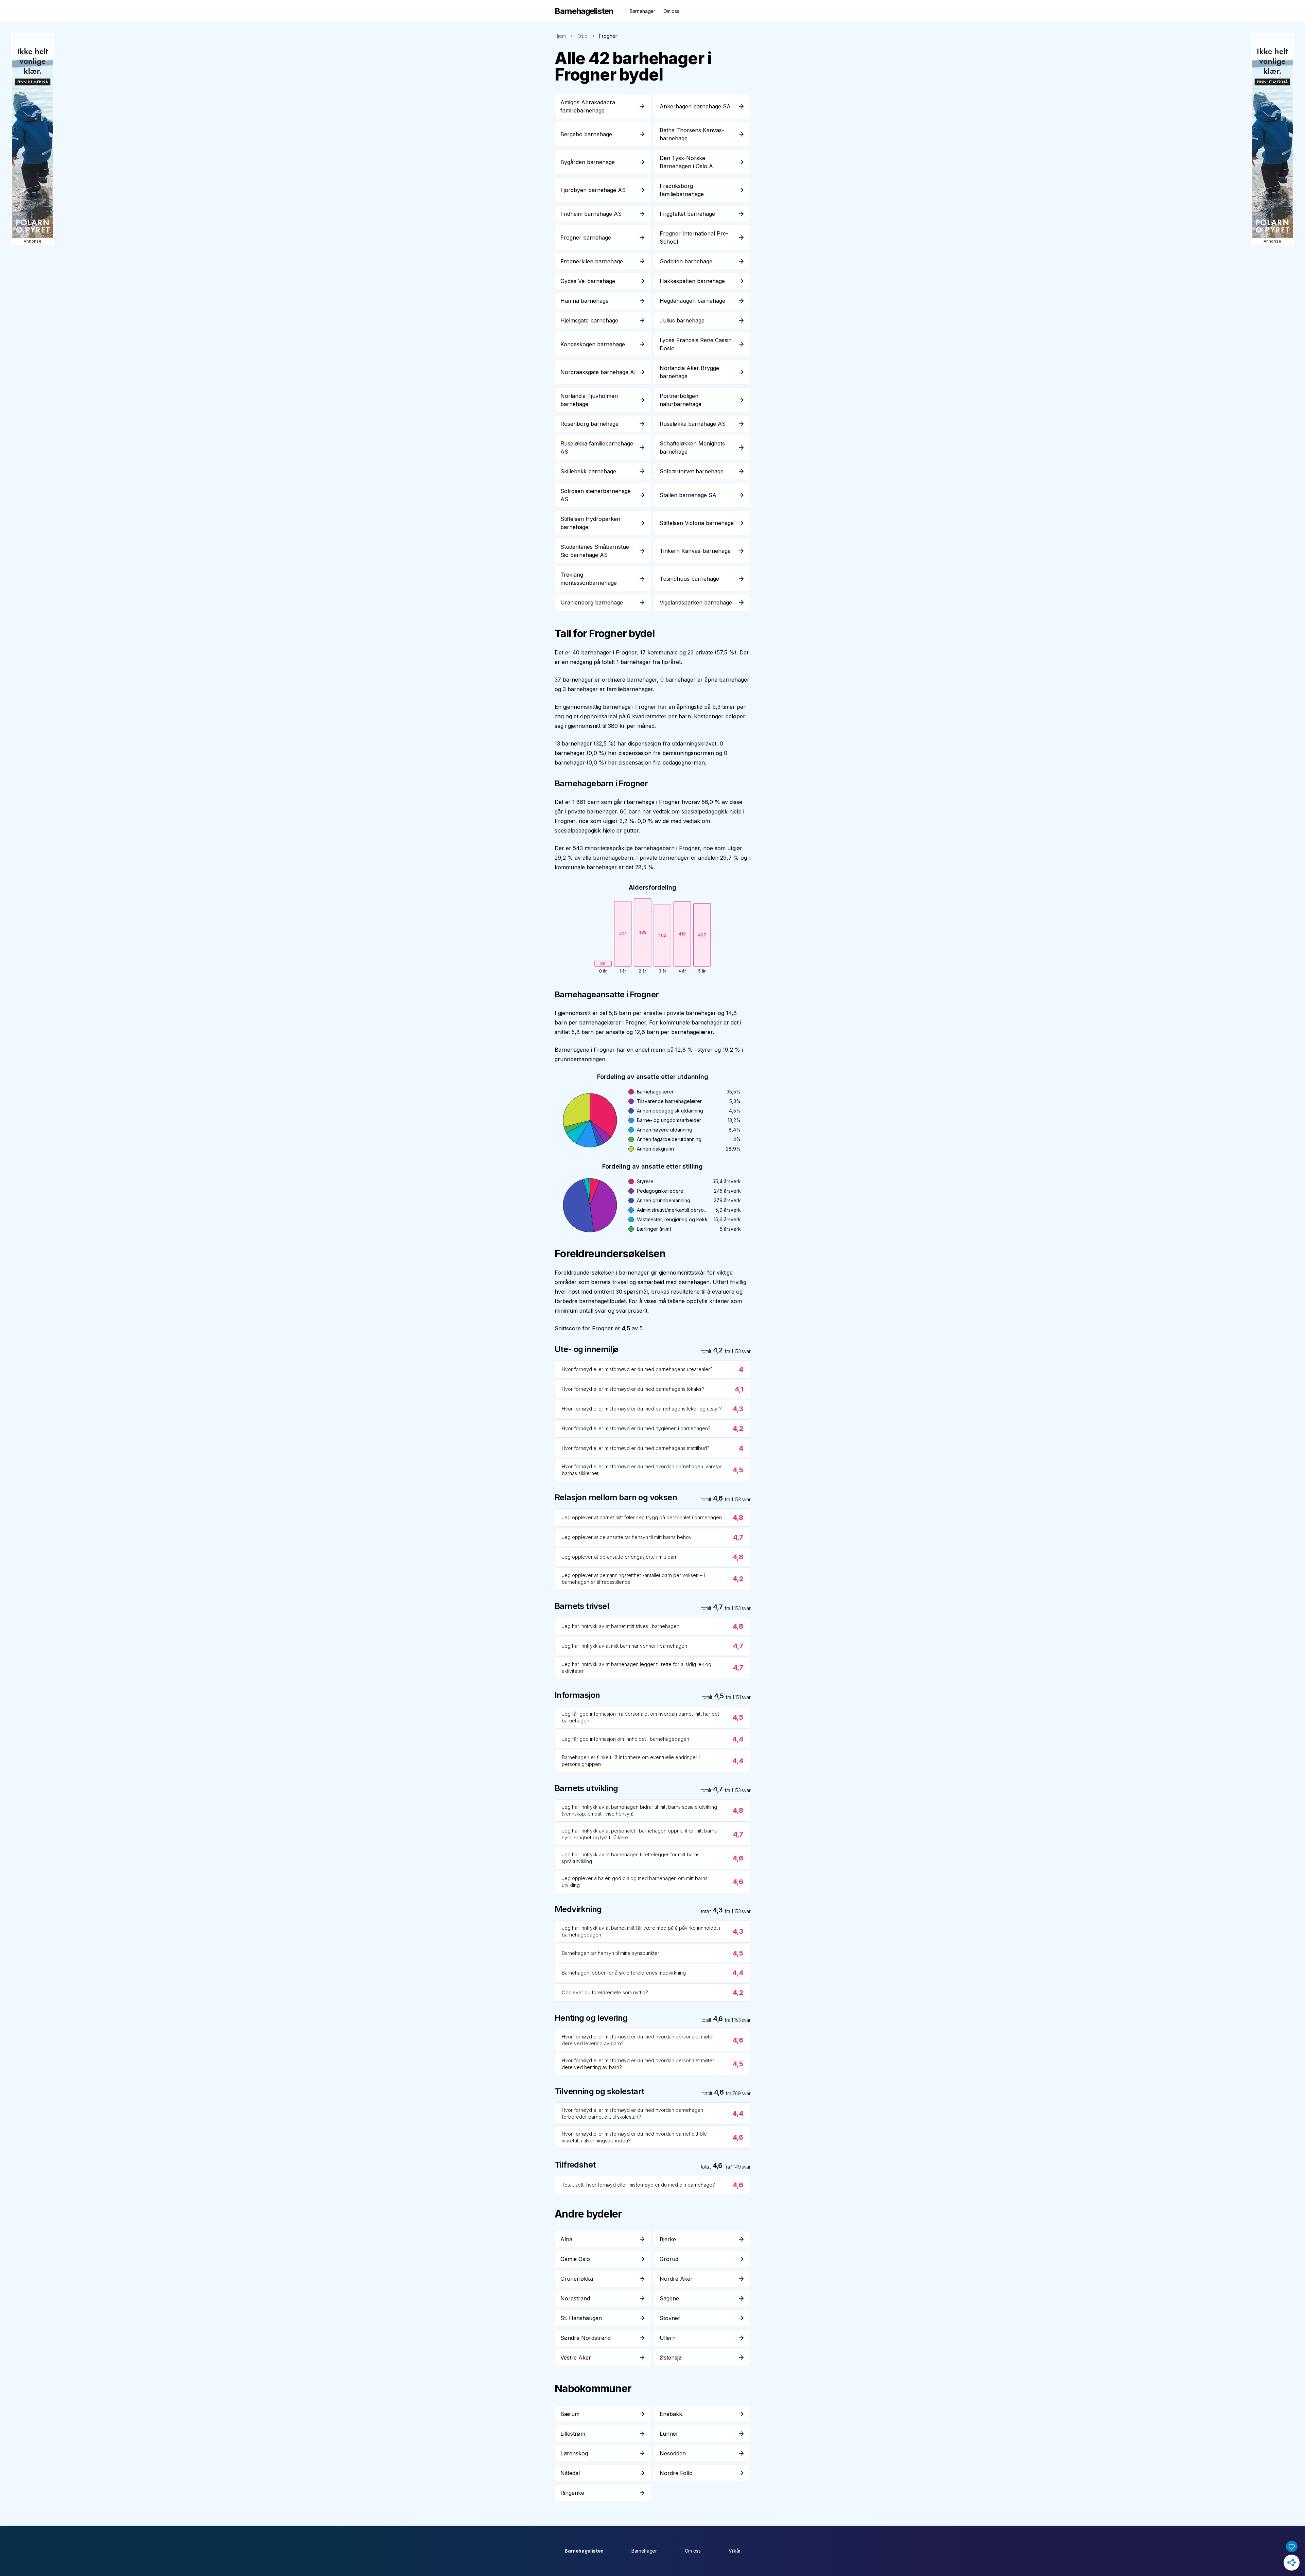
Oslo (582, 36)
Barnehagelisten (584, 2551)
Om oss (671, 11)
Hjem (560, 36)
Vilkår (735, 2551)
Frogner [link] (608, 36)
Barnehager (642, 11)
